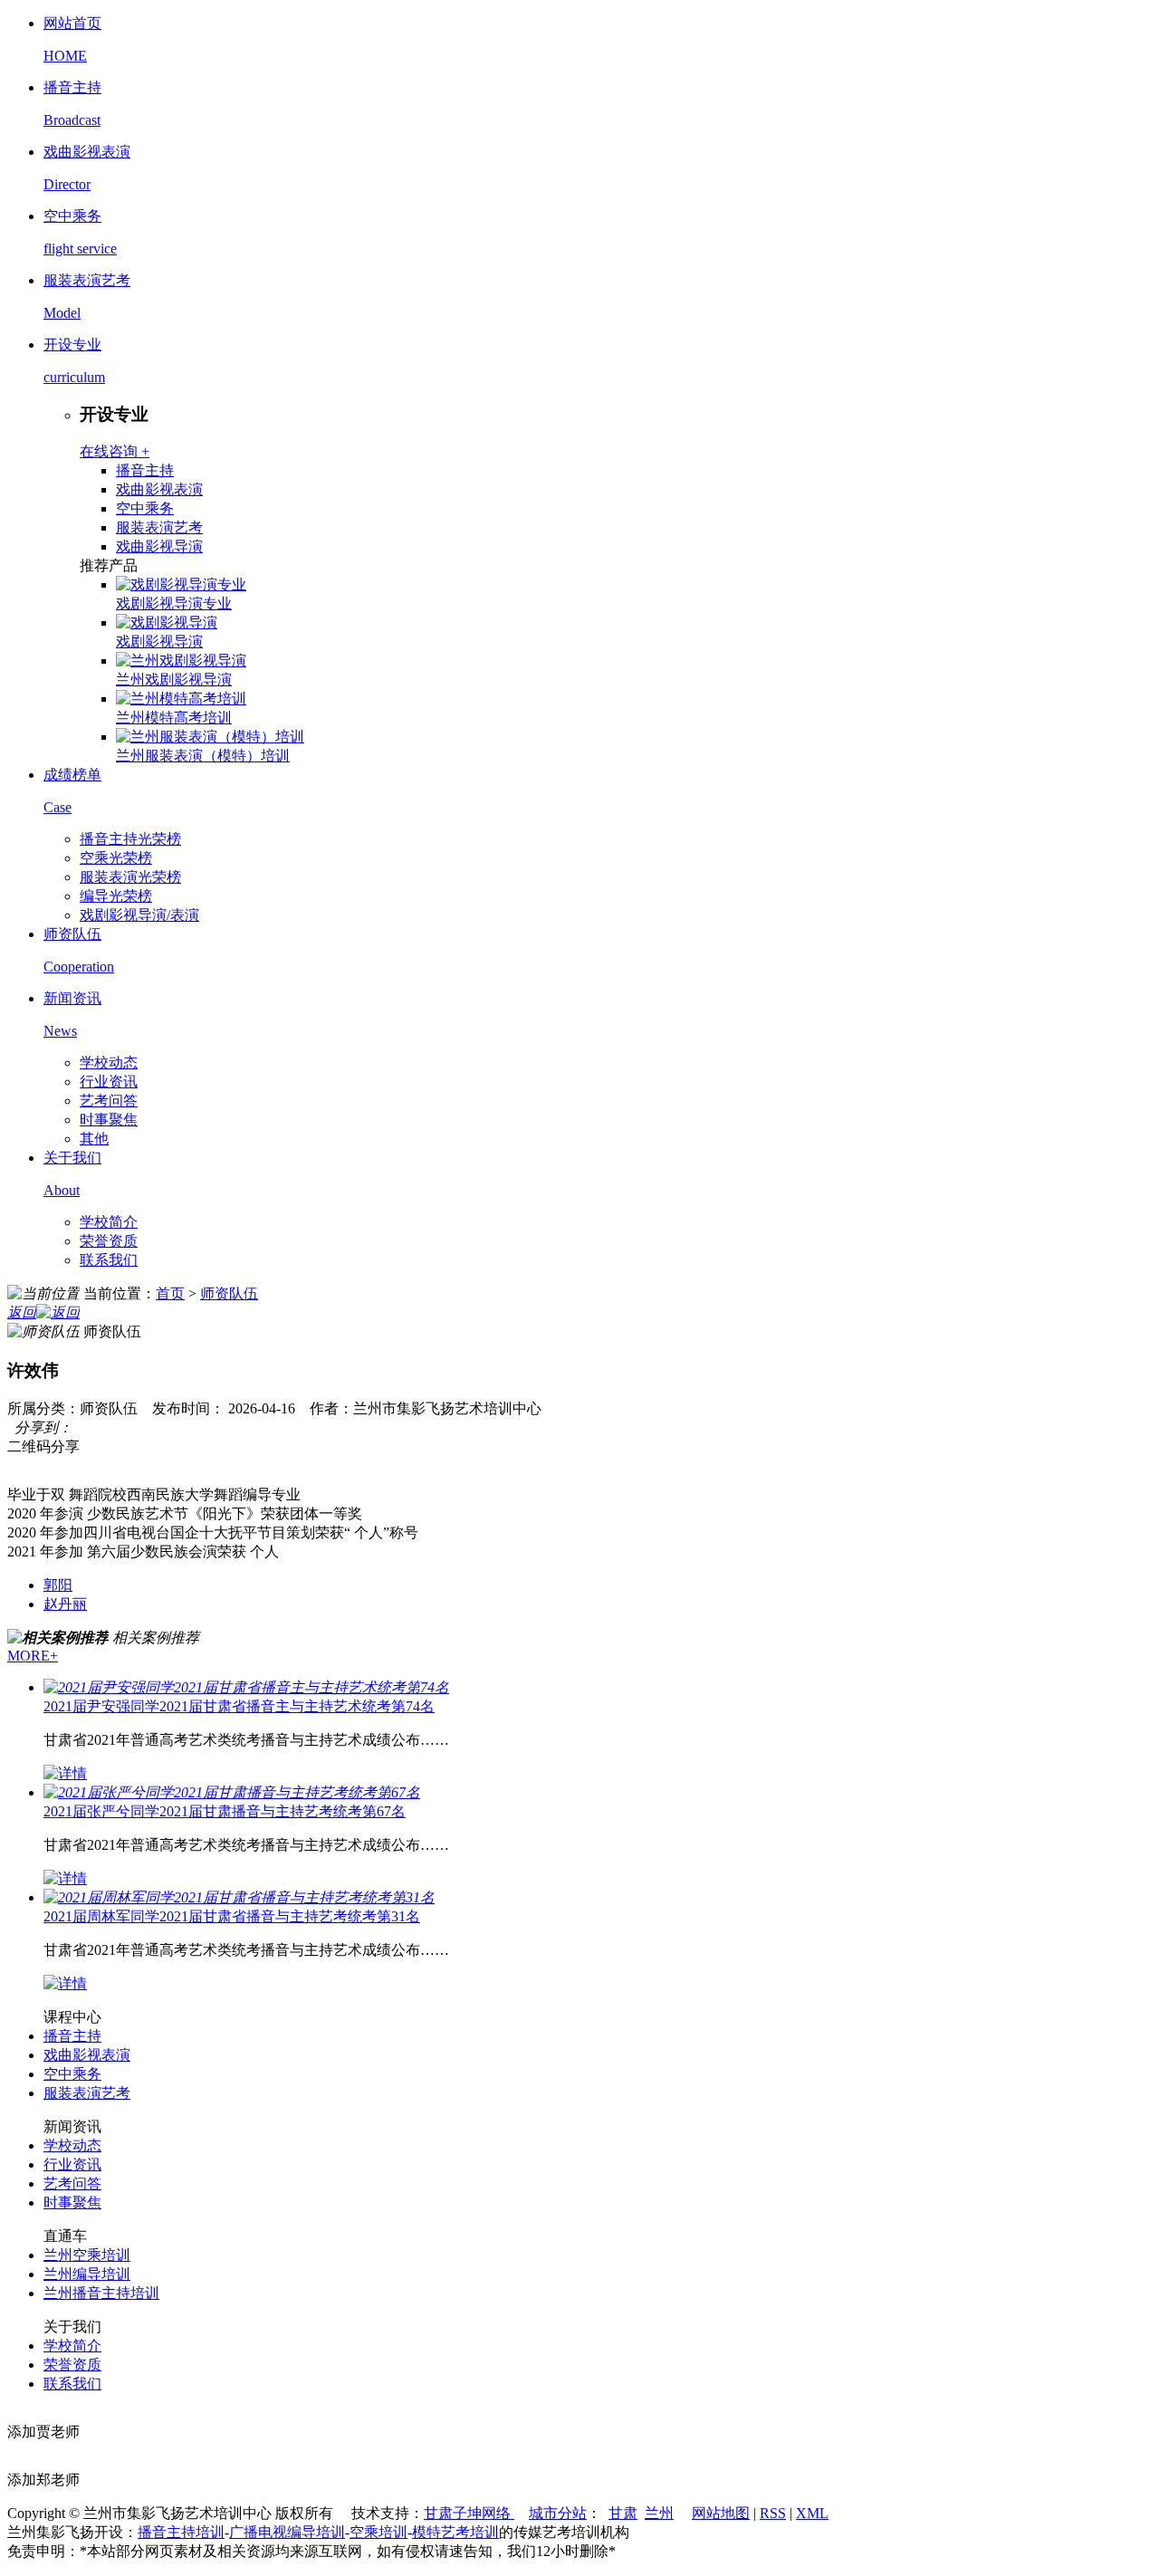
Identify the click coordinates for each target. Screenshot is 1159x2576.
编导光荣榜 (116, 896)
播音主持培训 (181, 2532)
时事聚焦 (109, 1120)
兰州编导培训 (87, 2274)
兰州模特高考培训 (174, 718)
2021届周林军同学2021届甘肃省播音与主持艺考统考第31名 (232, 1916)
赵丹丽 (65, 1604)
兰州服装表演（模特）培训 (203, 756)
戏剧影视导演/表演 (139, 915)
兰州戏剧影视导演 (174, 680)
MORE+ (33, 1656)
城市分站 (558, 2513)
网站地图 (721, 2513)
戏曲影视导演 (159, 546)
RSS (773, 2513)
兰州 (659, 2513)
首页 (170, 1293)
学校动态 (109, 1063)
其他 (94, 1139)
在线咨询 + (115, 451)
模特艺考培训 (455, 2532)
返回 (22, 1312)
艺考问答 (109, 1101)
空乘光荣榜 (116, 858)
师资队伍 (229, 1293)
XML (812, 2513)
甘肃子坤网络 (469, 2513)
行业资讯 (109, 1082)
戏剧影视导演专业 (174, 603)
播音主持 (145, 470)
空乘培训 (378, 2532)
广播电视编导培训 (287, 2532)
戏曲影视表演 (159, 489)
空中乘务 (145, 508)
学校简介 (109, 1222)
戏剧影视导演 (159, 642)
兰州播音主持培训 (101, 2293)
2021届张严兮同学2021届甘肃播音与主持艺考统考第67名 (225, 1811)
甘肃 (623, 2513)
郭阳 (58, 1585)
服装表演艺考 (159, 527)
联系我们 (109, 1260)
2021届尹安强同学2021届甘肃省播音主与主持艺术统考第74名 (239, 1706)
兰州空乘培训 (87, 2255)
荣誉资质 (109, 1241)
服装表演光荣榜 (130, 877)
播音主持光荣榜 (130, 839)
